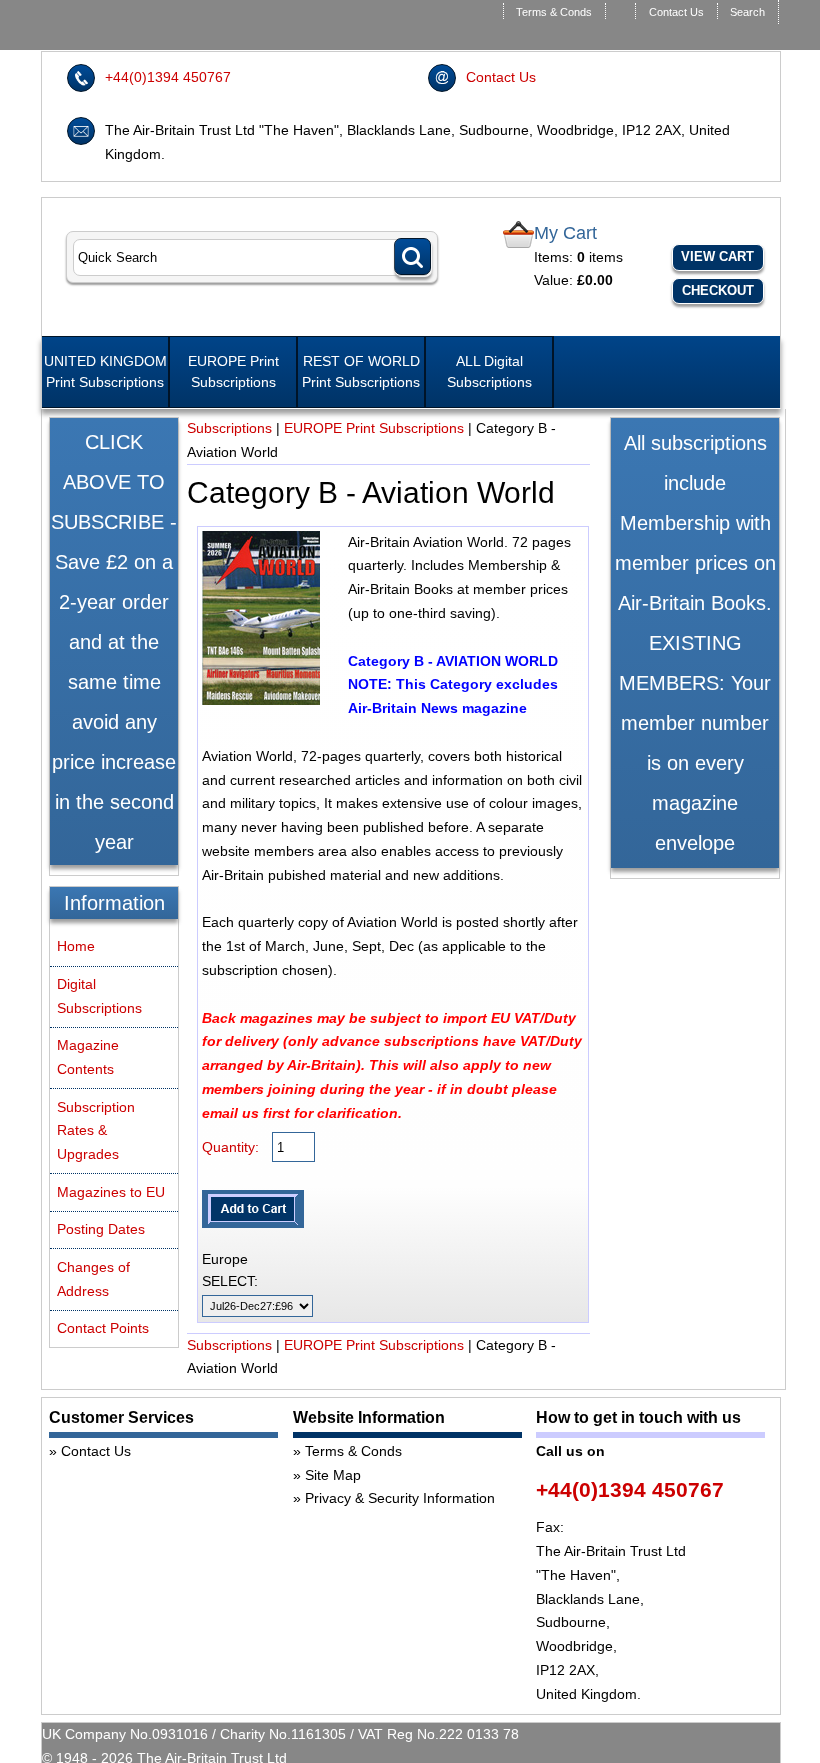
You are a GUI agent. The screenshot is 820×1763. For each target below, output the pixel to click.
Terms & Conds (554, 12)
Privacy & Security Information (400, 1498)
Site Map (333, 1475)
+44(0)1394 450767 (168, 77)
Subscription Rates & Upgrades (96, 1131)
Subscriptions (229, 428)
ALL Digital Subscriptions (489, 371)
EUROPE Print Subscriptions (233, 371)
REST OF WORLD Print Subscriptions (361, 371)
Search (747, 12)
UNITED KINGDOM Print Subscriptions (105, 371)
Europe (225, 1259)
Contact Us (676, 12)
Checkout (718, 290)
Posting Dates (101, 1229)
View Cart (717, 256)
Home (76, 946)
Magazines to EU (111, 1192)
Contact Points (103, 1328)
